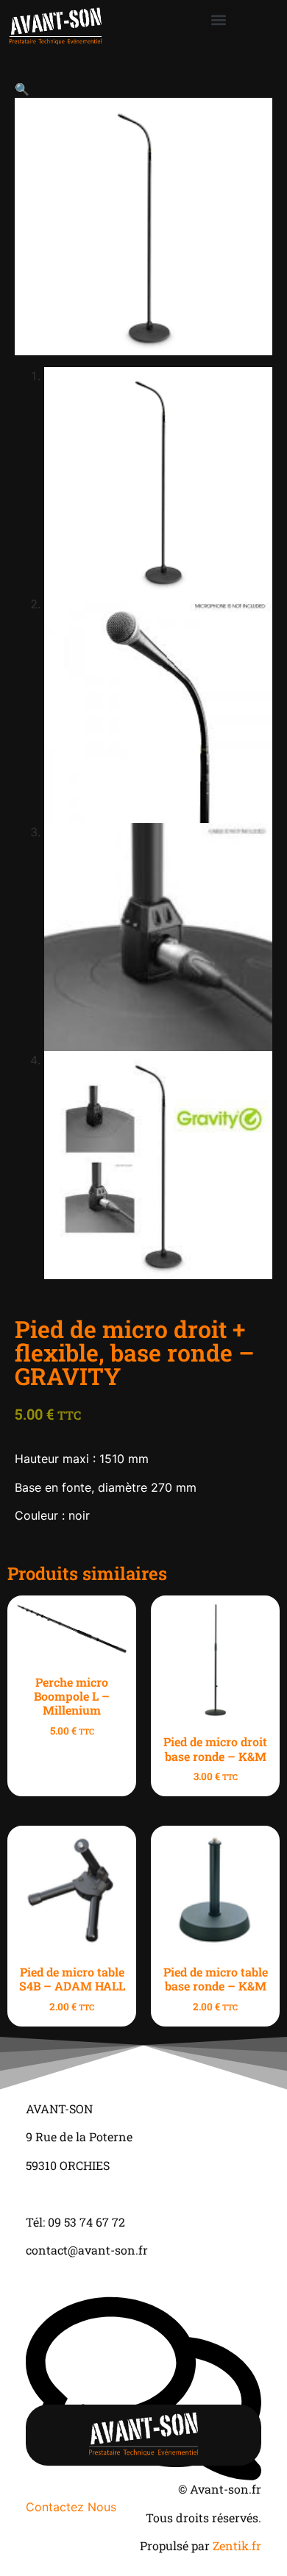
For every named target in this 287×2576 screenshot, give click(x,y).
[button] (219, 19)
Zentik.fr (237, 2545)
